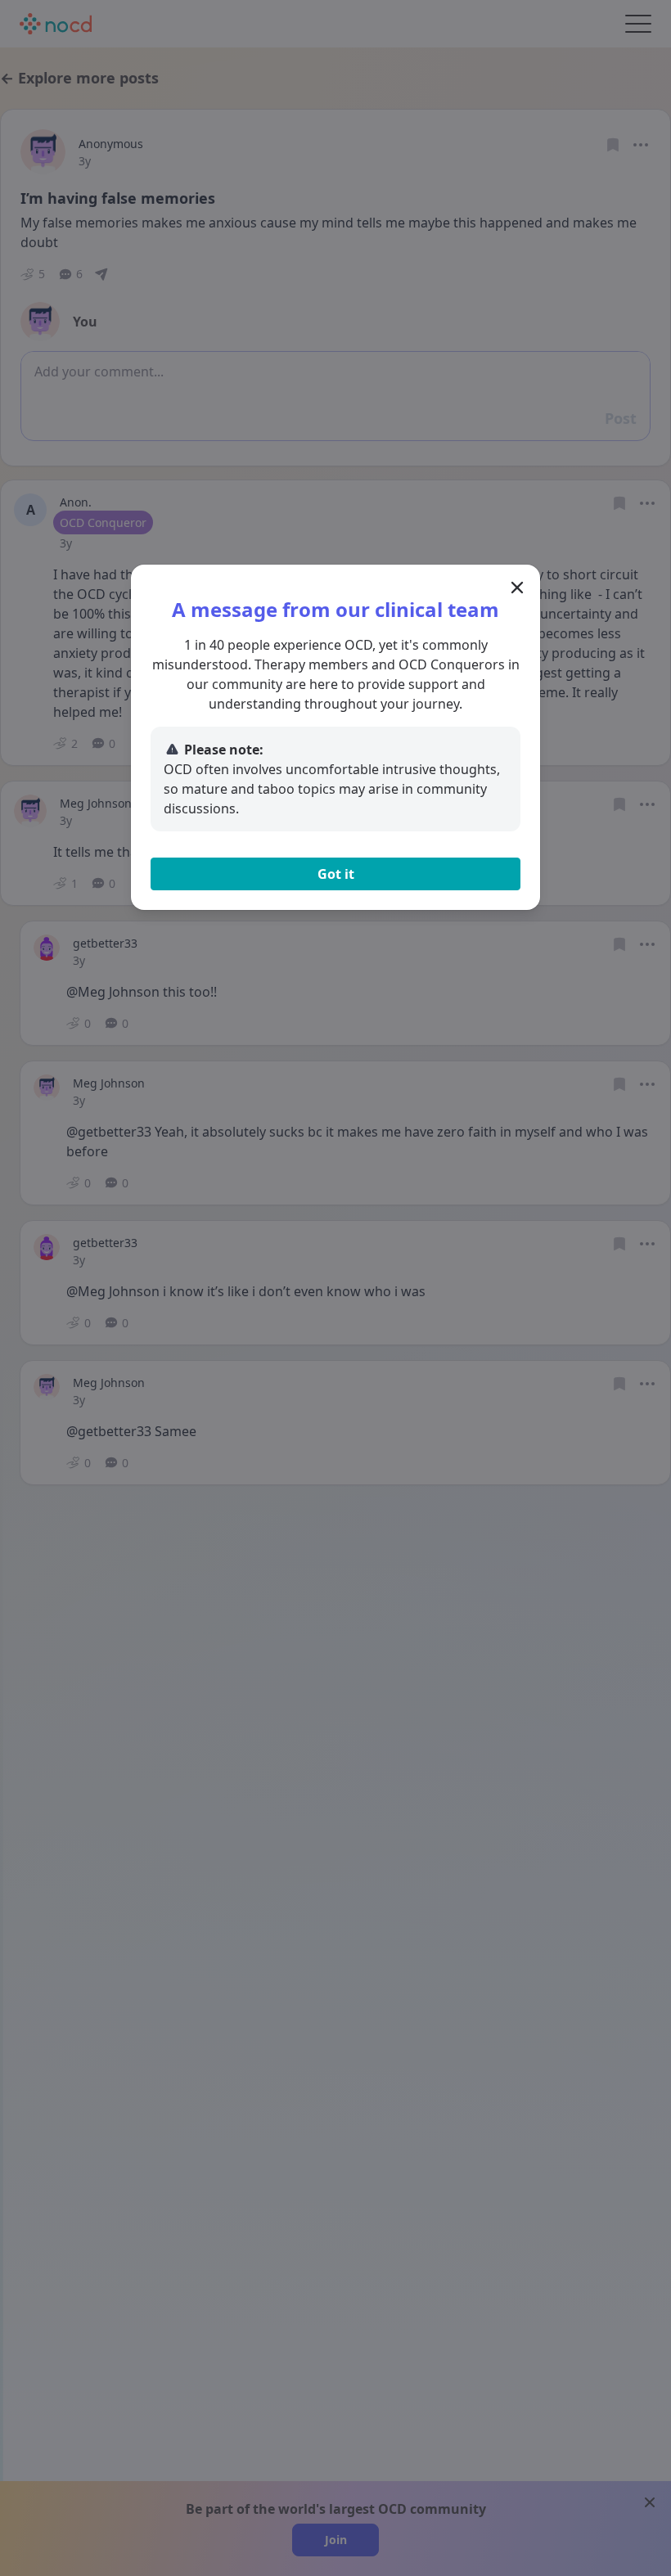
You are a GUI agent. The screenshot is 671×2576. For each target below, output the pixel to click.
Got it (336, 874)
